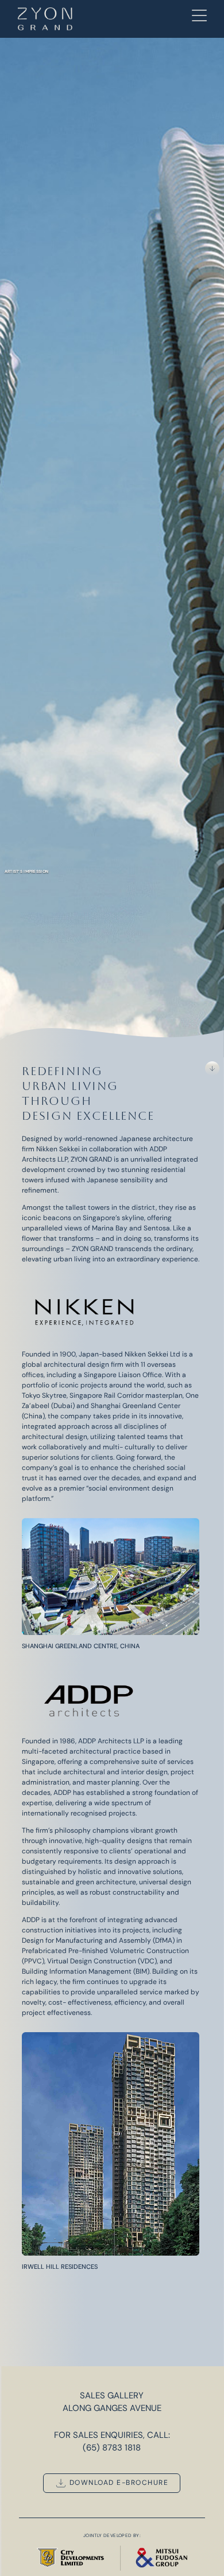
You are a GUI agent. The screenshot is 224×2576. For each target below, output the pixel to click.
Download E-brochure (117, 2483)
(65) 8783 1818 (112, 2448)
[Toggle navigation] (199, 17)
